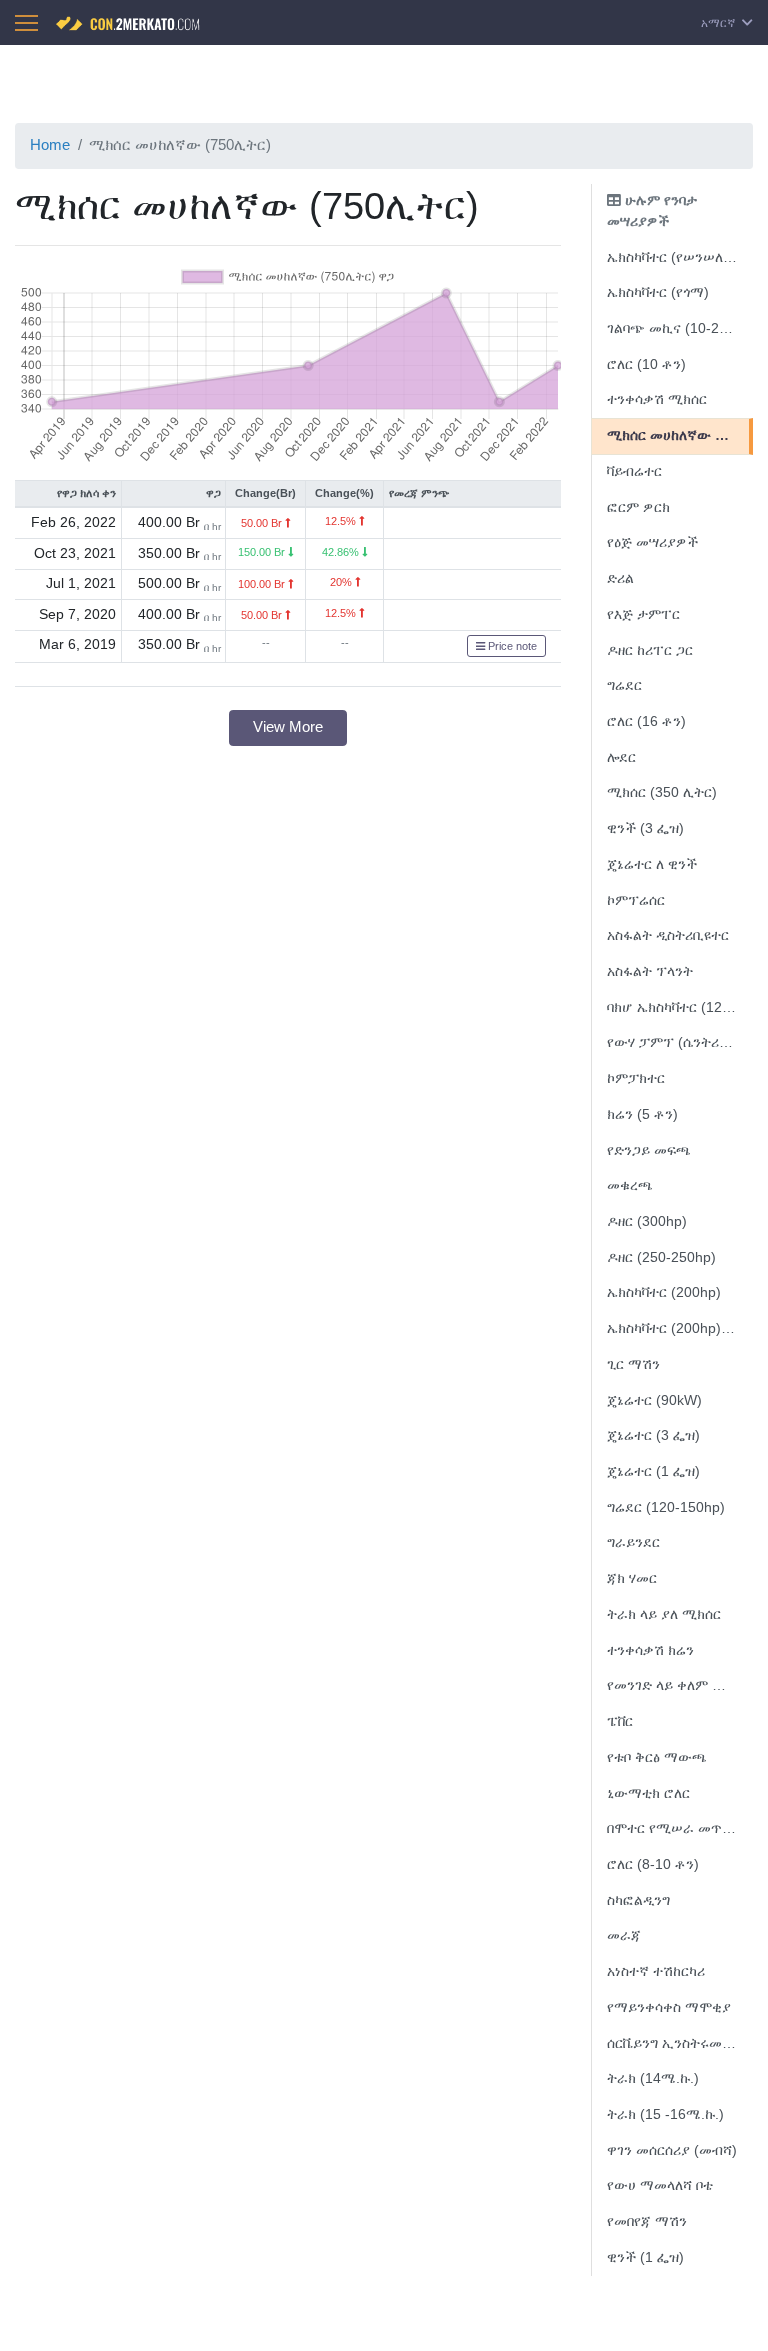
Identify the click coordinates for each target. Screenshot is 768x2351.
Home (50, 144)
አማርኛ (719, 23)
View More (288, 726)
